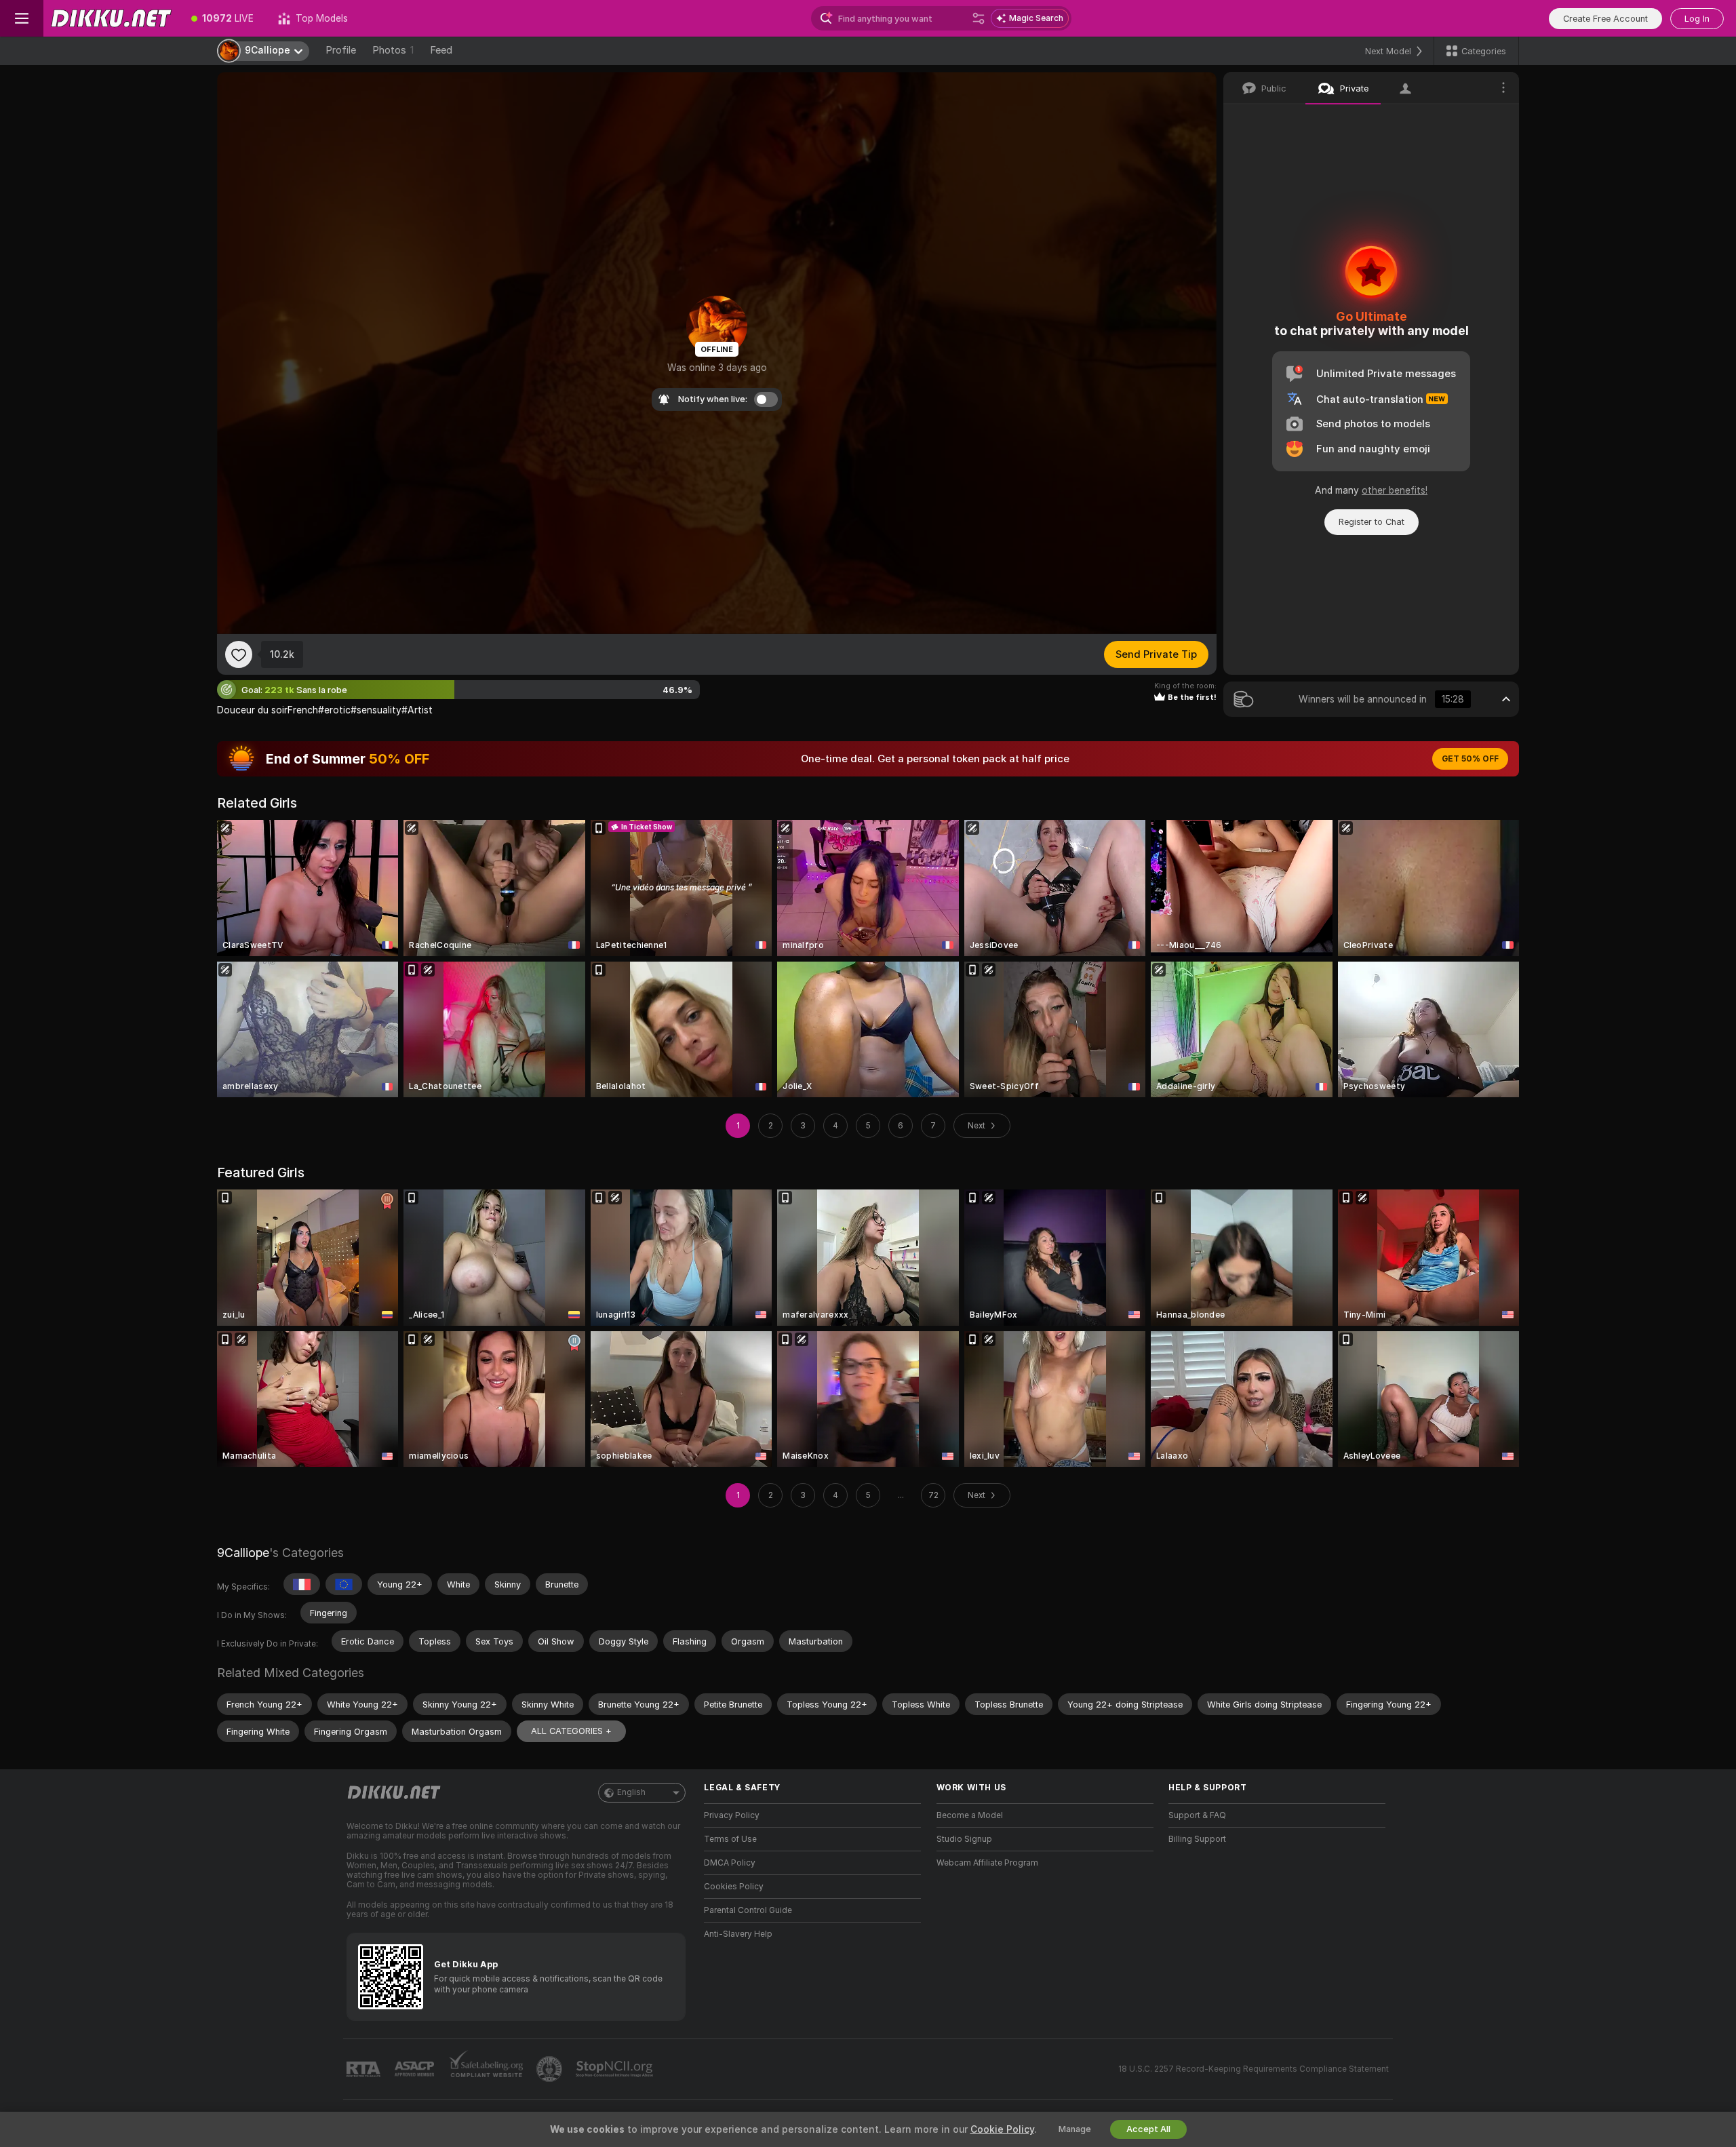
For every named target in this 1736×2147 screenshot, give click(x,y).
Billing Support (1197, 1839)
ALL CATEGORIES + (571, 1731)
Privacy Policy (732, 1815)
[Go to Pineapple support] (551, 2069)
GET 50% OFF (1470, 759)
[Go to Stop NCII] (616, 2069)
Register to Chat (1372, 522)
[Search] (979, 18)
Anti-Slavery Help (738, 1934)
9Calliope (243, 1553)
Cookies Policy (734, 1887)
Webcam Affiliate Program (987, 1863)
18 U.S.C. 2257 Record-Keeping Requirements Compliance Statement (1254, 2069)
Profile (341, 50)
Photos (393, 50)
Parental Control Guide (748, 1910)
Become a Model (970, 1815)
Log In (1697, 19)
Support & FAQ (1197, 1815)
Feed (441, 50)
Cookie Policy (1002, 2129)
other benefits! (1395, 490)
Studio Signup (964, 1839)
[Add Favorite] (239, 654)
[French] (302, 1584)
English (631, 1792)
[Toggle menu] (22, 18)
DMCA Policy (730, 1863)
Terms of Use (730, 1839)
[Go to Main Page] (111, 18)
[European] (344, 1584)
